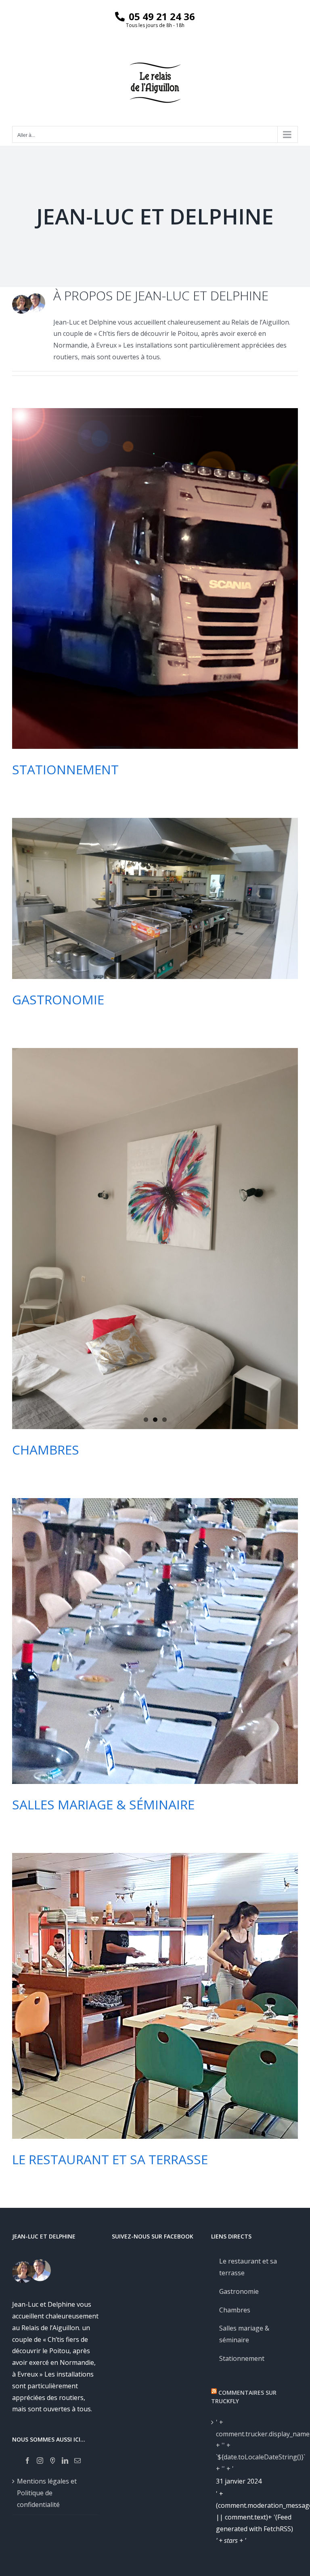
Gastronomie (58, 999)
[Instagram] (40, 2461)
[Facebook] (27, 2461)
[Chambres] (155, 1239)
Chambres (46, 1449)
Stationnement (65, 769)
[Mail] (77, 2461)
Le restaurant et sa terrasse (110, 2159)
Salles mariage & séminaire (103, 1804)
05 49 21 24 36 (162, 16)
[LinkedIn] (65, 2461)
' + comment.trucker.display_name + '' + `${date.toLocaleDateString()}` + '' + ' (255, 2445)
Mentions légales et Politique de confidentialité (47, 2493)
